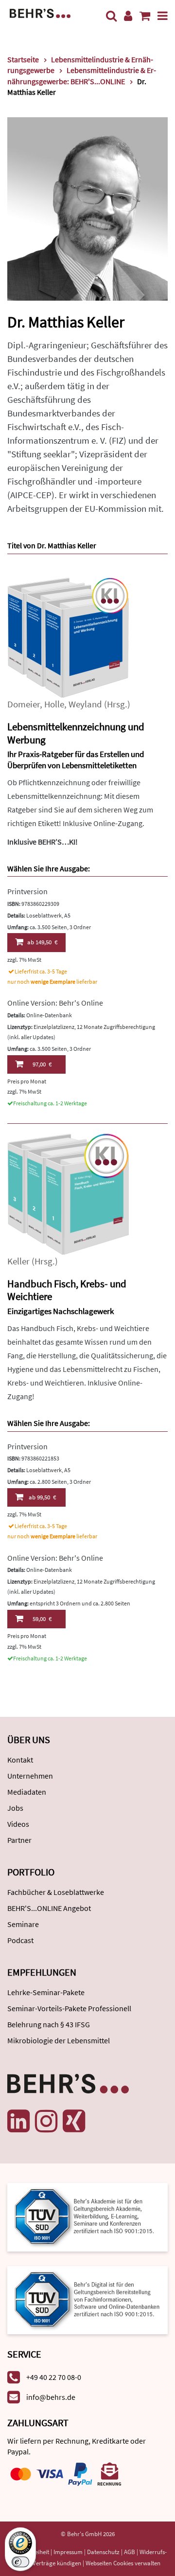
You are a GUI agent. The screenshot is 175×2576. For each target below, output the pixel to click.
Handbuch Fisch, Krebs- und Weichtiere (67, 1290)
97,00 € (42, 1064)
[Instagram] (46, 2121)
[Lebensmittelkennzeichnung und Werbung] (68, 637)
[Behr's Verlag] (40, 12)
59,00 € (42, 1619)
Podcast (20, 1940)
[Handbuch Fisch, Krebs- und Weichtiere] (68, 1193)
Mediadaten (27, 1792)
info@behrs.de (51, 2397)
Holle (54, 704)
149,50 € (42, 942)
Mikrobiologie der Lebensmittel (59, 2040)
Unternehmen (30, 1776)
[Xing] (74, 2121)
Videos (18, 1824)
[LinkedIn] (18, 2121)
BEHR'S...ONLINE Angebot (49, 1908)
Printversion (27, 891)
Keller (18, 1261)
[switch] (20, 2562)
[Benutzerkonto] (128, 16)
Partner (19, 1840)
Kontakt (20, 1760)
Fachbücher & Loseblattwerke (56, 1892)
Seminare (23, 1924)
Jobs (15, 1808)
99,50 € (42, 1497)
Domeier (24, 704)
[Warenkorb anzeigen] (145, 16)
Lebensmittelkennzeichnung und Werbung (76, 733)
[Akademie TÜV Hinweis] (87, 2297)
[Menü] (163, 16)
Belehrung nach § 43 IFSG (49, 2024)
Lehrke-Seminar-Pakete (46, 1992)
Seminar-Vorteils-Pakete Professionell (69, 2008)
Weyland (85, 704)
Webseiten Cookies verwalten (123, 2563)
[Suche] (111, 16)
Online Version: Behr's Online (55, 1003)
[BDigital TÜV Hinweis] (87, 2216)
